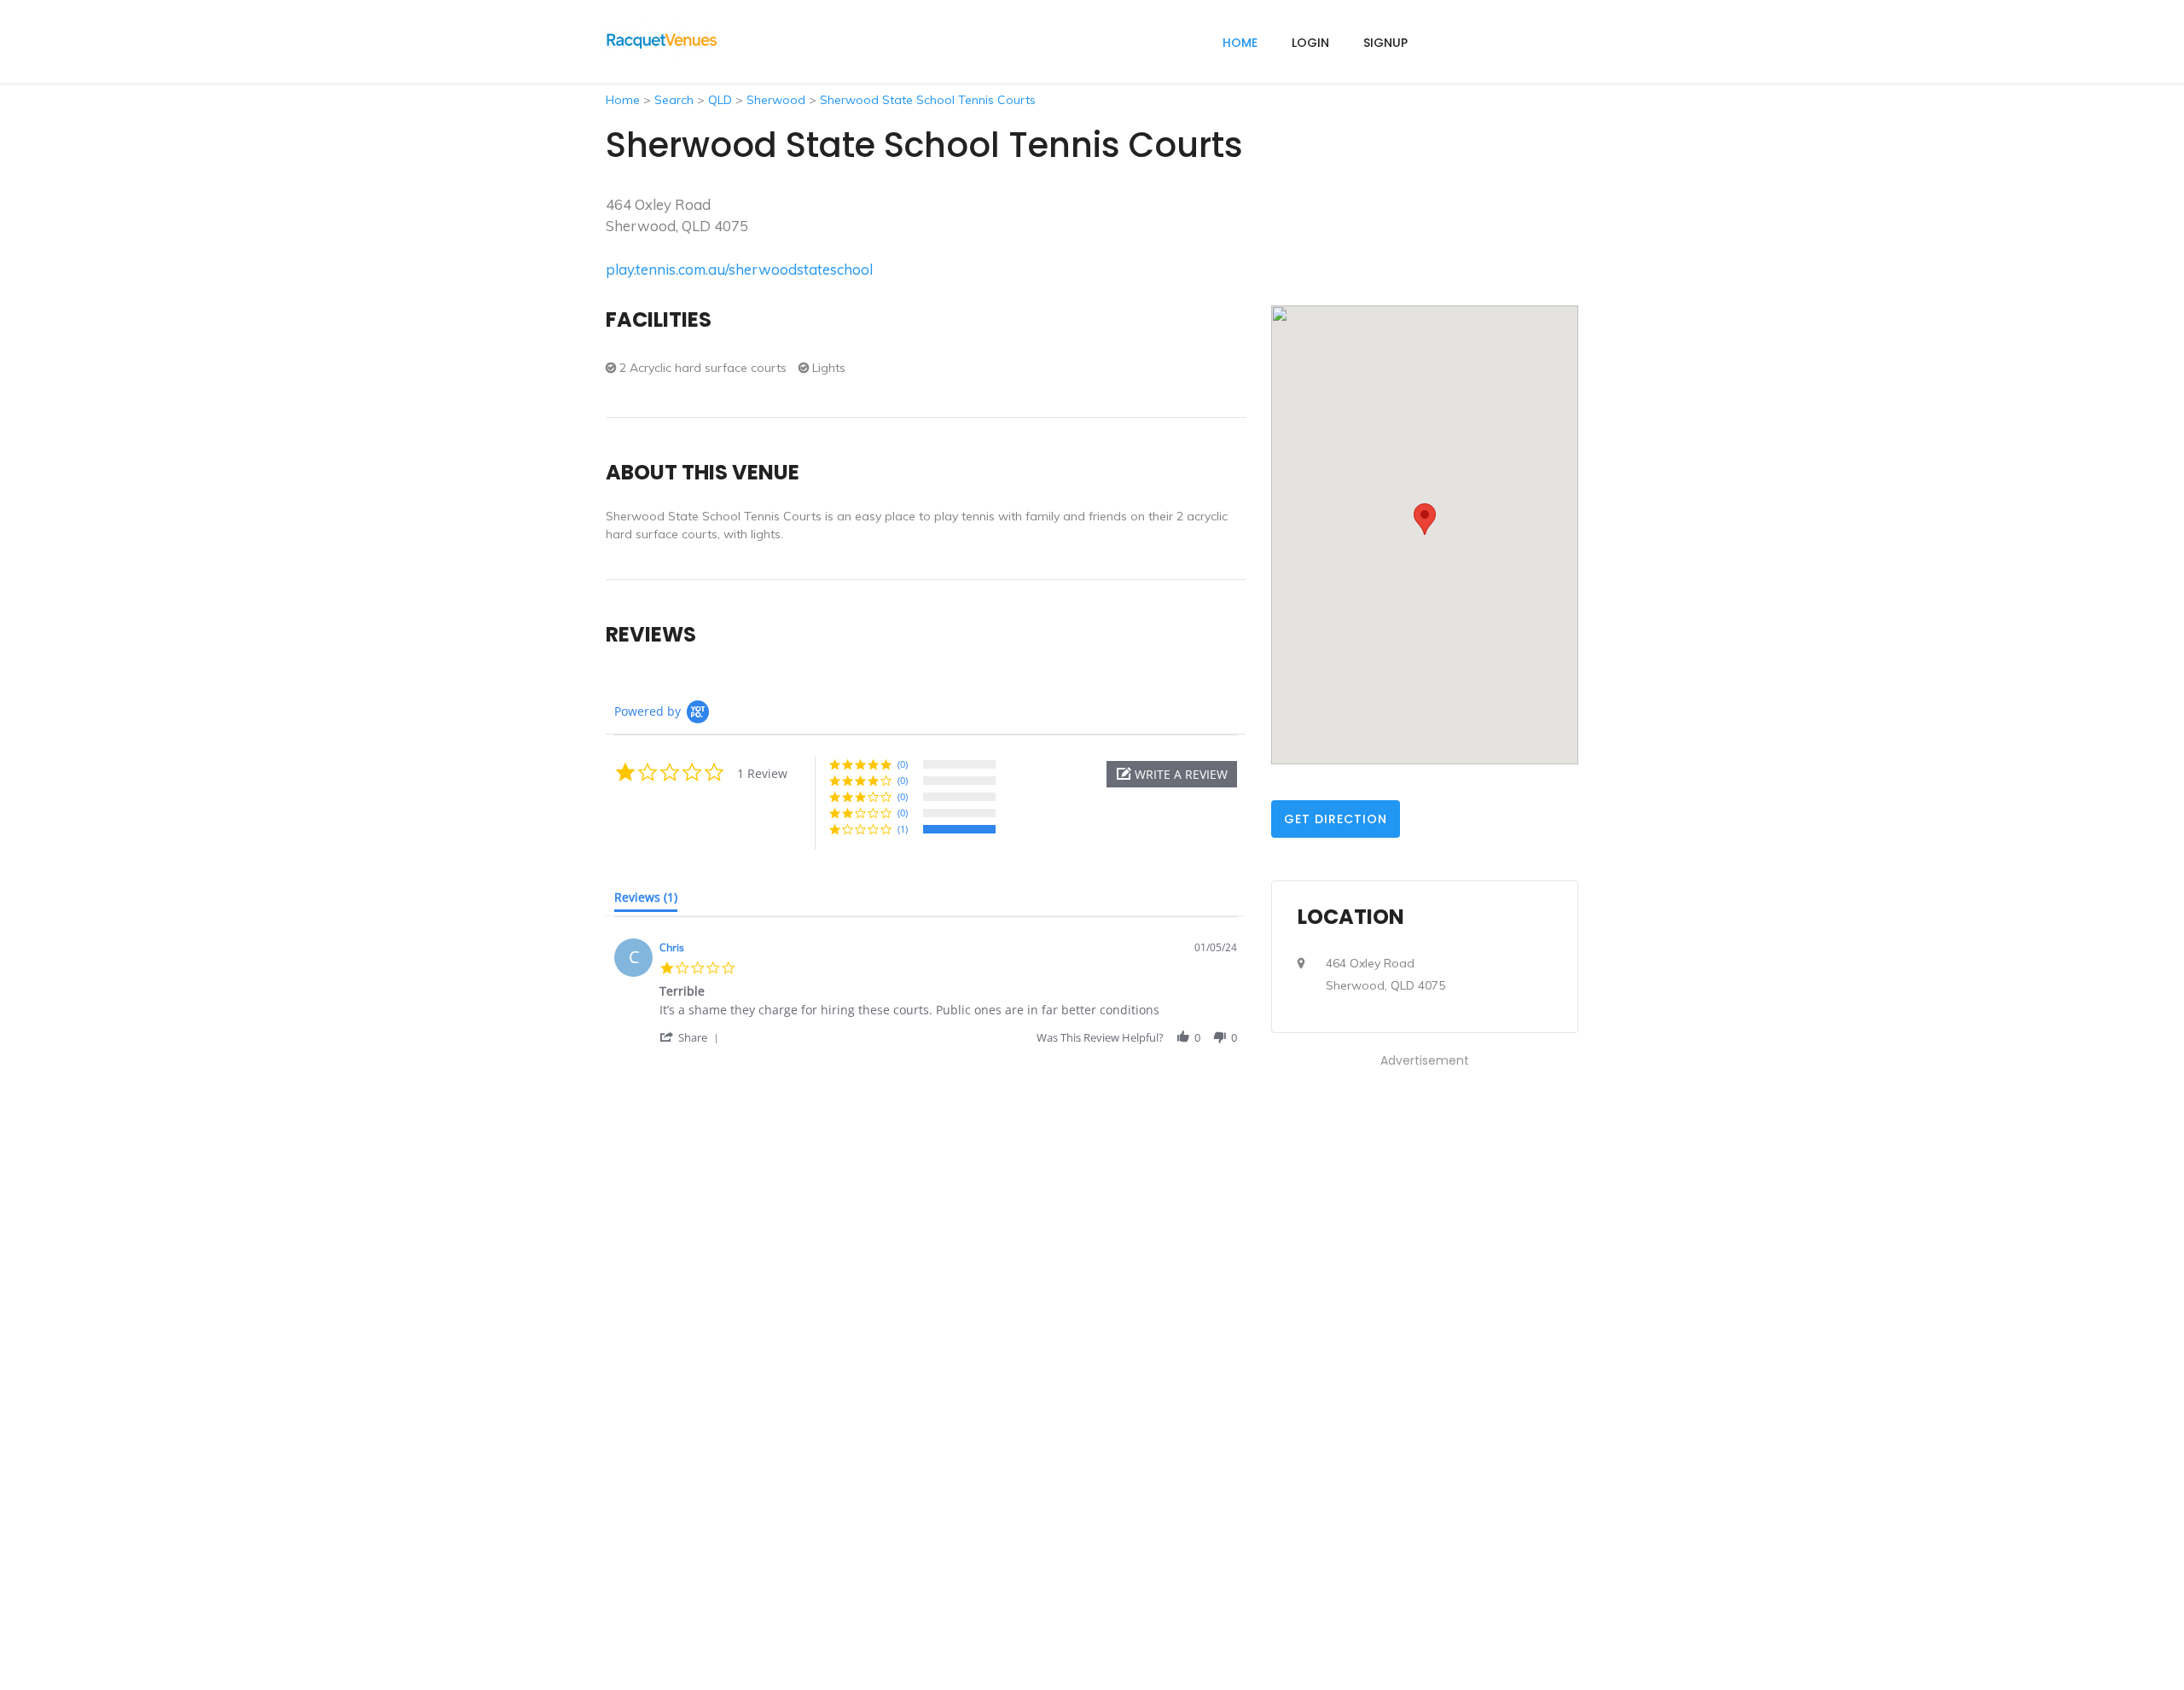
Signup (1385, 43)
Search (674, 100)
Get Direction (1336, 819)
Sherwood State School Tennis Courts (928, 100)
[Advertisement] (1425, 1327)
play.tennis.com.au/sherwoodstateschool (739, 269)
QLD (720, 100)
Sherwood (776, 100)
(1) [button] (903, 829)
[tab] (646, 901)
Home (623, 100)
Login (1310, 43)
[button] (1172, 774)
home (1240, 43)
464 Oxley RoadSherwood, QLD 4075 (1385, 974)
